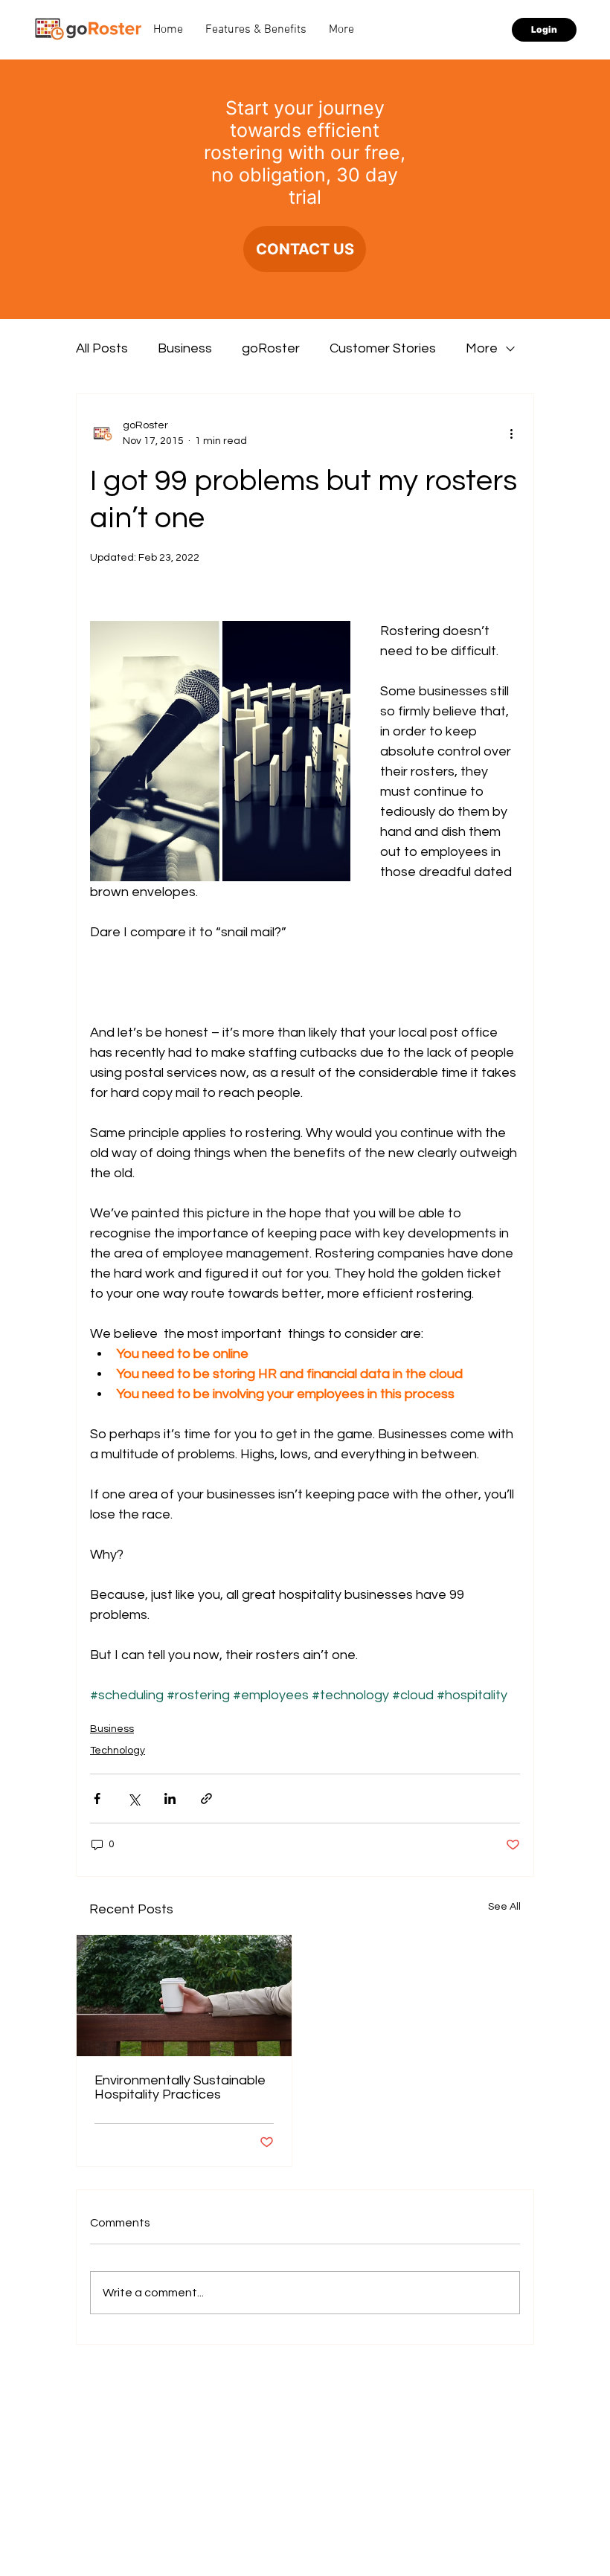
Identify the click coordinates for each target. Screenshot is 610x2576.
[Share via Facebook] (97, 1799)
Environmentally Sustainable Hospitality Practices (180, 2087)
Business (185, 348)
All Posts (102, 348)
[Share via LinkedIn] (170, 1799)
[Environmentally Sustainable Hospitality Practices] (184, 1996)
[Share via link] (206, 1799)
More (482, 348)
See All (504, 1907)
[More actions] (511, 434)
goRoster (271, 348)
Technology (118, 1751)
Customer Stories (383, 348)
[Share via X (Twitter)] (134, 1799)
